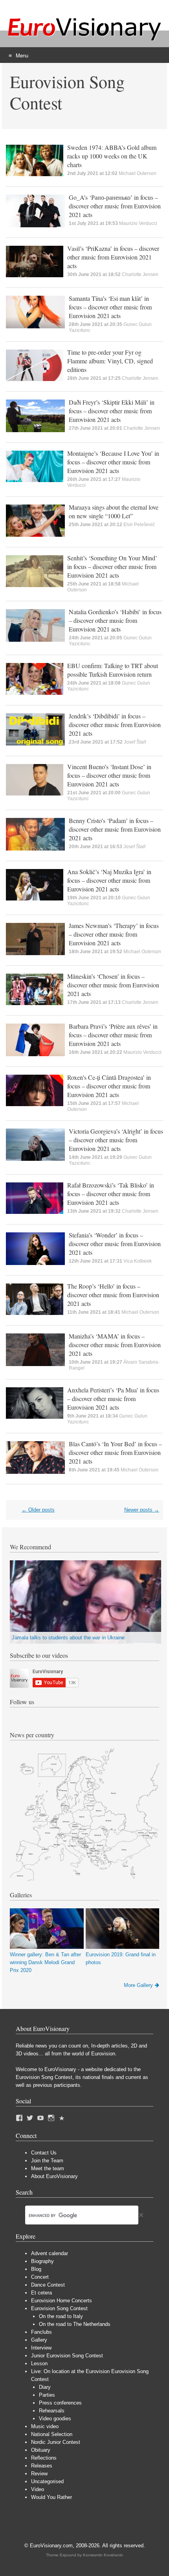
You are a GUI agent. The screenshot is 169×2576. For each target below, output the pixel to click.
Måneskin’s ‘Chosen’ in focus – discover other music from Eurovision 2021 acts (113, 985)
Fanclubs (41, 2332)
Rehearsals (52, 2411)
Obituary (41, 2450)
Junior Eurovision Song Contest (67, 2356)
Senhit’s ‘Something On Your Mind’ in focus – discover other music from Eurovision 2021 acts (112, 566)
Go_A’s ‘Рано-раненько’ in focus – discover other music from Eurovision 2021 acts (115, 206)
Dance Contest (48, 2285)
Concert (40, 2277)
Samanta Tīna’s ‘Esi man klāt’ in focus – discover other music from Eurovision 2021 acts (110, 307)
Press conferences (60, 2403)
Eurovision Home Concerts (62, 2301)
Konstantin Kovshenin (103, 2555)
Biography (42, 2261)
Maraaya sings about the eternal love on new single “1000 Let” (114, 511)
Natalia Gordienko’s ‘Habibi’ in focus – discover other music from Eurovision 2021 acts (115, 620)
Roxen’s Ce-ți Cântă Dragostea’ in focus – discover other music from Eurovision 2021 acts (109, 1086)
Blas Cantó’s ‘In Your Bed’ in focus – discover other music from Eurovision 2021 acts (115, 1452)
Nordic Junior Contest (56, 2442)
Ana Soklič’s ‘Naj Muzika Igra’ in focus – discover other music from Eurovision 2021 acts (109, 880)
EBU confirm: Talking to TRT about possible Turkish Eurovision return (113, 670)
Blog (36, 2269)
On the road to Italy (61, 2316)
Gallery (39, 2340)
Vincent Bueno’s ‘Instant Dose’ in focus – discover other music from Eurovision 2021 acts (109, 775)
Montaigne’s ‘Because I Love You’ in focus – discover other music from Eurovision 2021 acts (113, 462)
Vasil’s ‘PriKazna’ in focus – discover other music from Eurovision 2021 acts (113, 257)
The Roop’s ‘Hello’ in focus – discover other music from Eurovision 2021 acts (113, 1295)
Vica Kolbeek (138, 1261)
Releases (42, 2466)
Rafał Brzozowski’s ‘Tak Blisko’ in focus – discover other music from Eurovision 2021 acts (111, 1194)
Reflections (44, 2458)
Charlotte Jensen (140, 274)
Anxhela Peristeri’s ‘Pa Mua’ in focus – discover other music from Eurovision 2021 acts (113, 1398)
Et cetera (41, 2293)
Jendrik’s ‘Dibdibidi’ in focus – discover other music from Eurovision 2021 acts (115, 725)
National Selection (52, 2434)
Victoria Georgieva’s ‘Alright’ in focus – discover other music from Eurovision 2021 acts (116, 1140)
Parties (47, 2395)
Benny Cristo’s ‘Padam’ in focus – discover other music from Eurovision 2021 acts (115, 829)
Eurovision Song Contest (59, 2308)
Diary (45, 2387)
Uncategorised (47, 2481)
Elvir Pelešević (139, 525)
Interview (41, 2348)
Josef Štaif (135, 742)
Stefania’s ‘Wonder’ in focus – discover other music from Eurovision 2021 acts (115, 1244)
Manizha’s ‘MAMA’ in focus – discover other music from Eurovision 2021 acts (115, 1345)
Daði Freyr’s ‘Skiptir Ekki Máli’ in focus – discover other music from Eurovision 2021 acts (112, 411)
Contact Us (44, 2153)
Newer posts (142, 1510)
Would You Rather (51, 2497)
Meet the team (48, 2168)
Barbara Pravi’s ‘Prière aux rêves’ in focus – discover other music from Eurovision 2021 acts (113, 1035)
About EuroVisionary (54, 2176)
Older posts (38, 1510)
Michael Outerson (138, 173)
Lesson (39, 2363)
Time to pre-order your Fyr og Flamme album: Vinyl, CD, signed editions (110, 361)
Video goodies (55, 2419)
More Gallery (138, 1985)
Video (38, 2489)
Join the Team (47, 2161)
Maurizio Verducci (138, 223)
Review (39, 2474)
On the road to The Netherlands (75, 2324)
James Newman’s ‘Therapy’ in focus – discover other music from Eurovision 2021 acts (114, 934)
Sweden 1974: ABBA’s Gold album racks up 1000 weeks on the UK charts (112, 156)
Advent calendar (50, 2253)
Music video (45, 2426)
